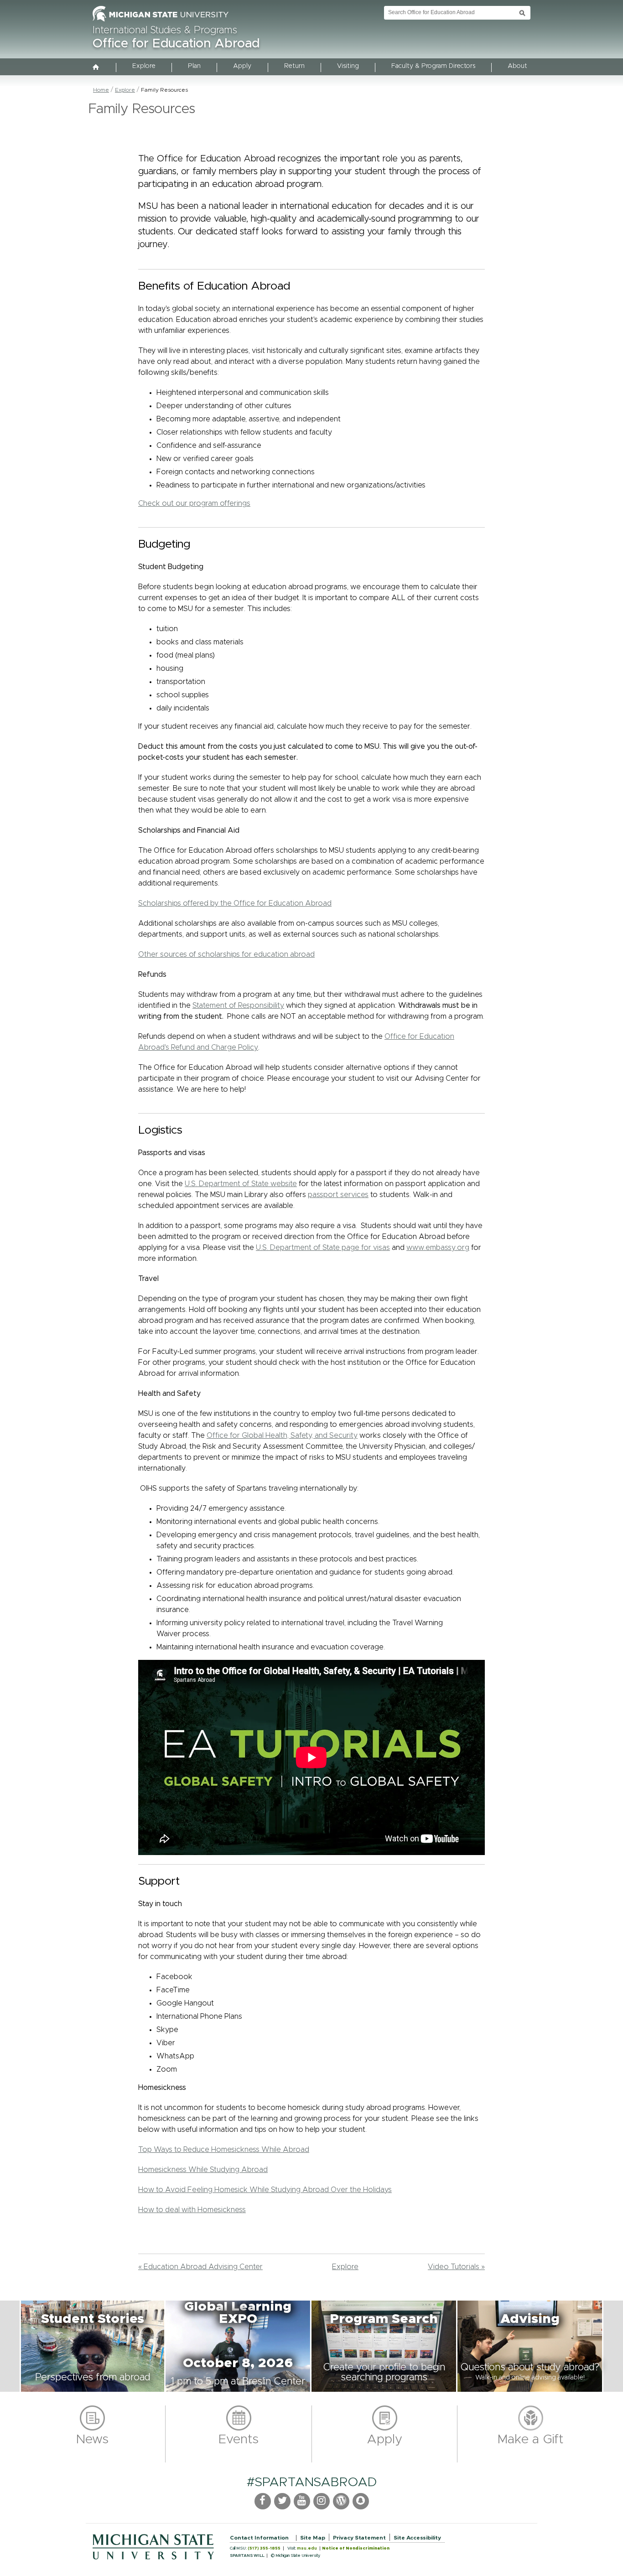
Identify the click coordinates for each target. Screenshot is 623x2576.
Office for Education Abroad (176, 44)
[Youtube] (302, 2501)
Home (101, 90)
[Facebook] (263, 2501)
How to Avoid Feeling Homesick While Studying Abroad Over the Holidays (265, 2190)
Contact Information (259, 2538)
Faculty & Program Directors (433, 66)
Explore (144, 66)
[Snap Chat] (361, 2501)
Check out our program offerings (194, 503)
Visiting (348, 66)
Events (239, 2440)
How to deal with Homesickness (192, 2210)
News (92, 2440)
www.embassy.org (438, 1248)
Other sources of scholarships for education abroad (226, 954)
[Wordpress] (341, 2501)
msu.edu (307, 2548)
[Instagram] (322, 2501)
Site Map (313, 2538)
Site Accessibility (417, 2538)
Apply (242, 66)
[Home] (96, 68)
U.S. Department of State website (241, 1184)
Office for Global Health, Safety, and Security (282, 1436)
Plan (194, 66)
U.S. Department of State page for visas (323, 1248)
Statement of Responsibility (238, 1006)
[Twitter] (282, 2501)
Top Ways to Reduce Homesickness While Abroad (224, 2150)
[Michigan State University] (161, 22)
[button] (93, 2346)
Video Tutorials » (456, 2267)
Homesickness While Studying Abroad (203, 2170)
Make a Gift (531, 2440)
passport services (338, 1195)
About (517, 66)
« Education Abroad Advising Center (200, 2267)
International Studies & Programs (165, 31)
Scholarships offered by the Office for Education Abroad (235, 903)
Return (294, 66)
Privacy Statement (359, 2538)
